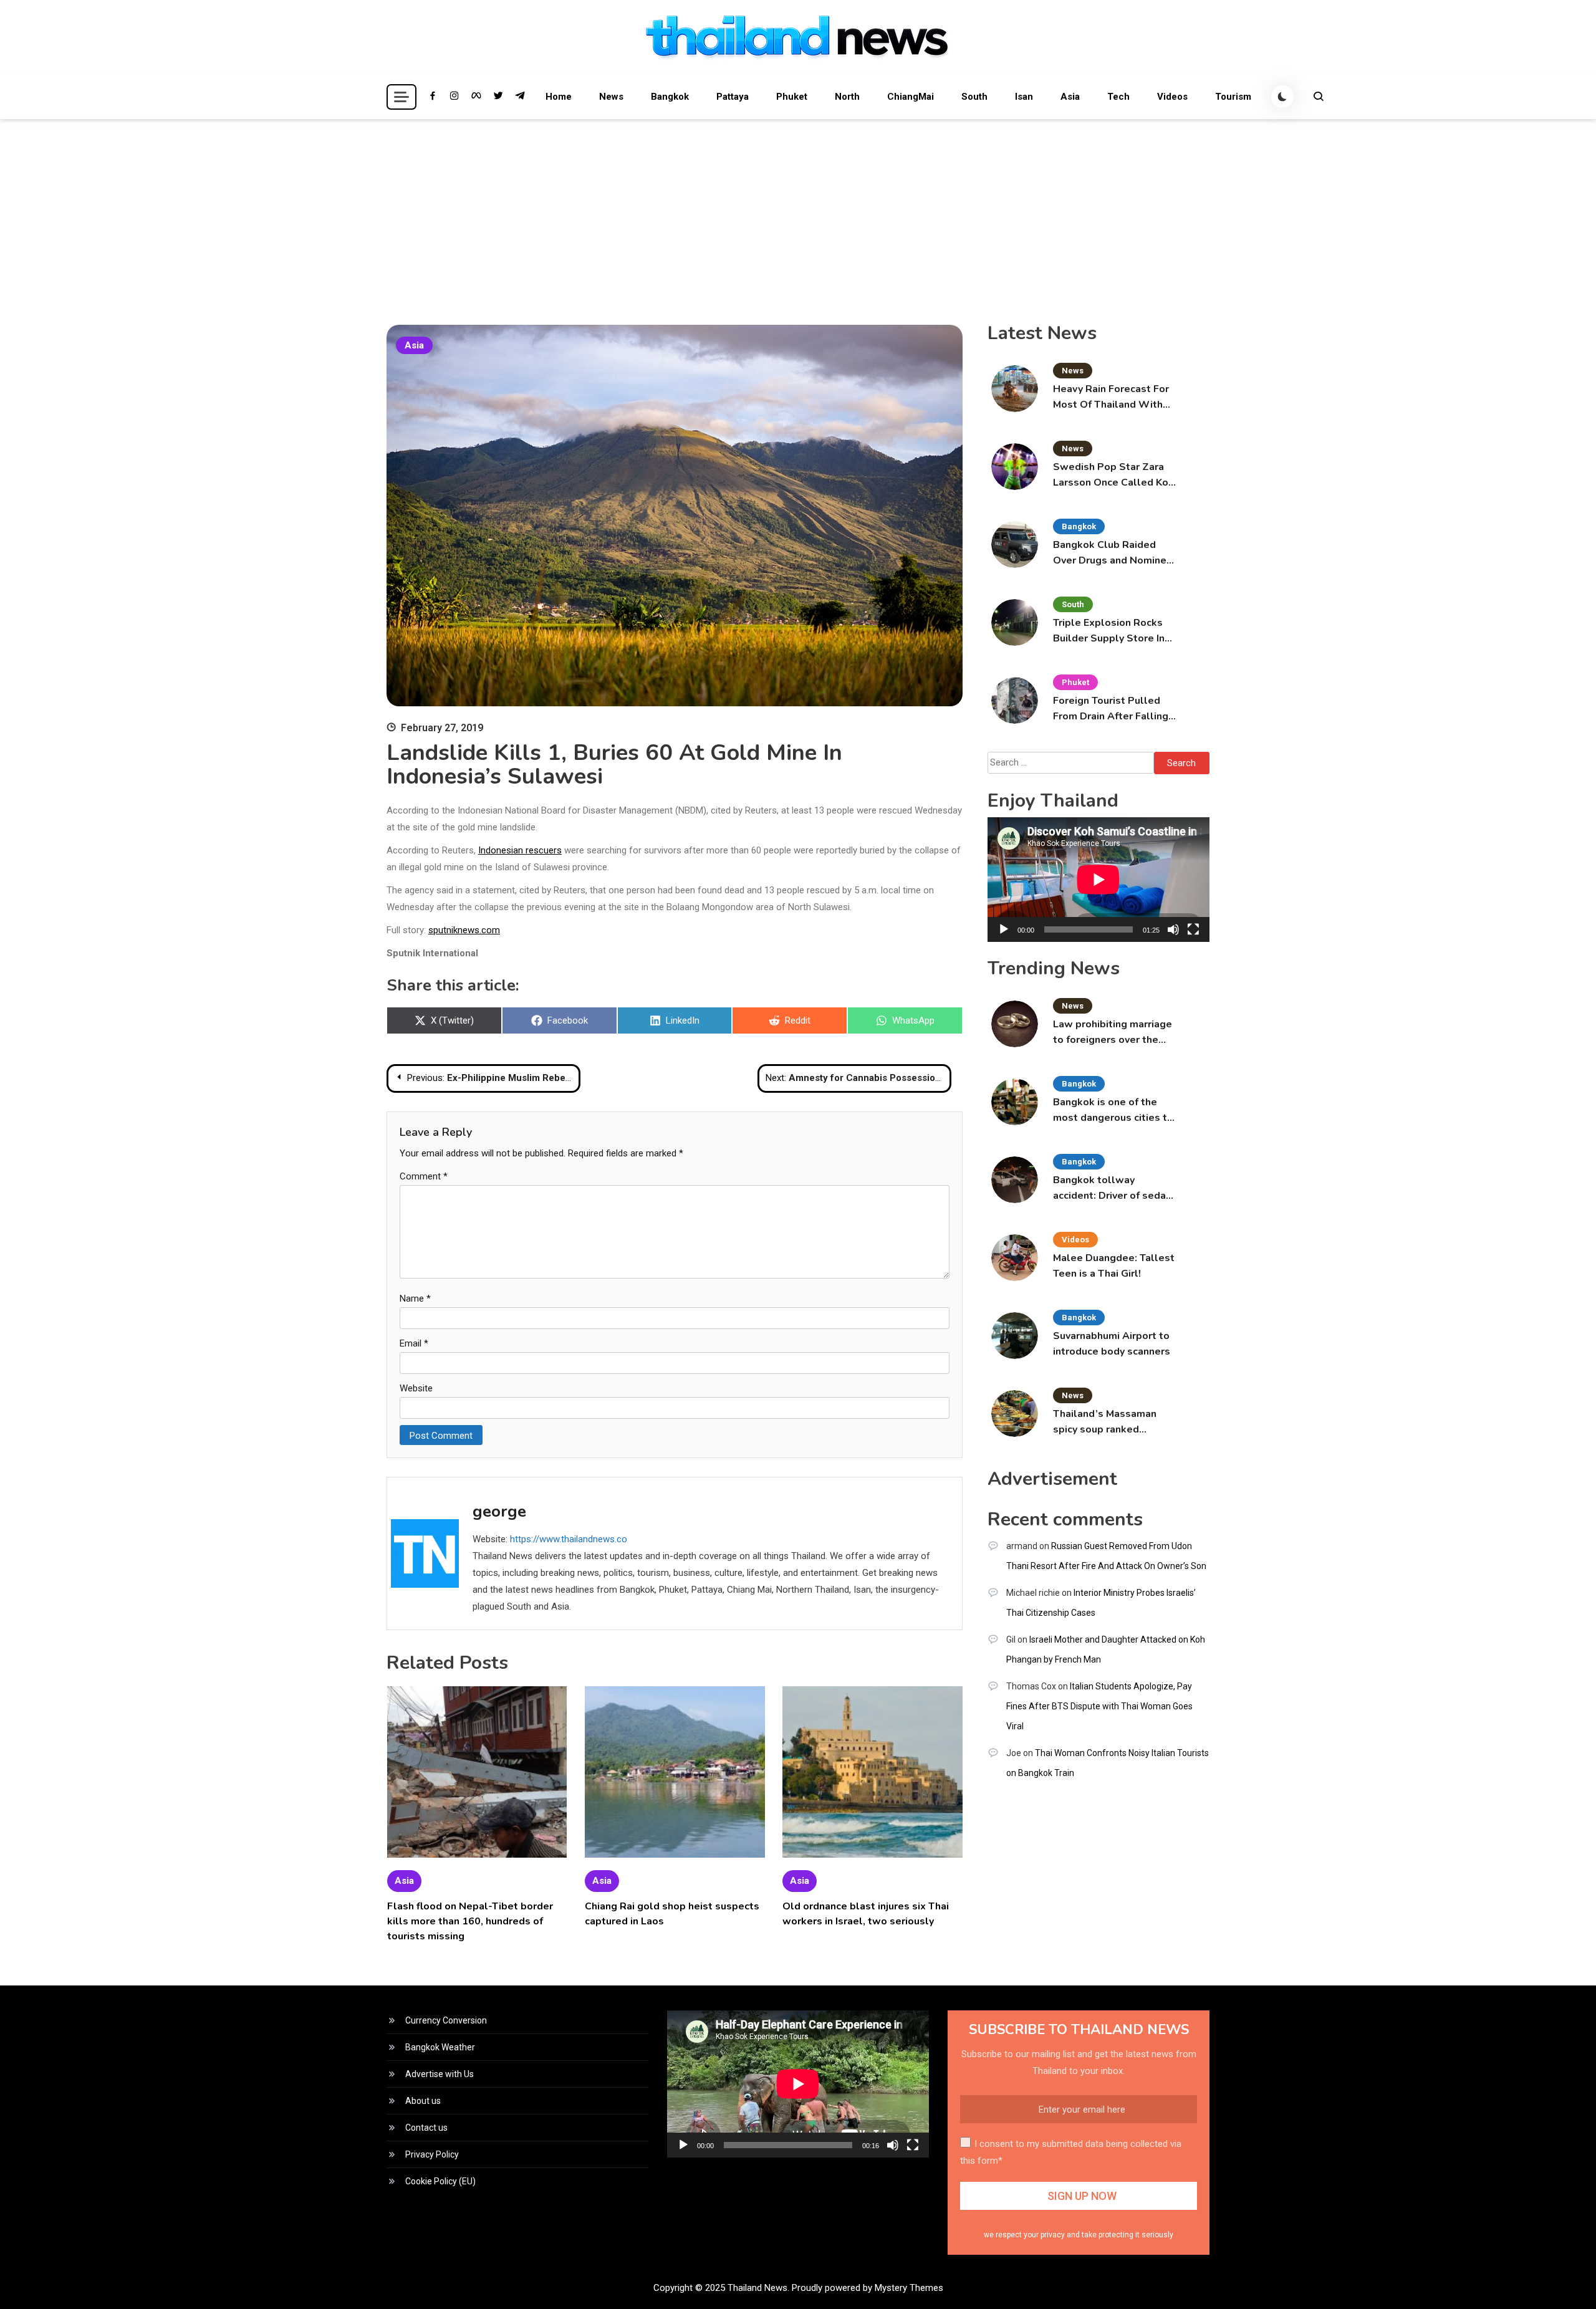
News (611, 97)
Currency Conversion (446, 2020)
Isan (1024, 97)
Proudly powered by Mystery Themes (868, 2288)
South (974, 97)
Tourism (1233, 97)
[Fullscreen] (1193, 929)
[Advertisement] (798, 213)
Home (559, 97)
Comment (424, 1176)
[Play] (1004, 929)
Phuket (792, 97)
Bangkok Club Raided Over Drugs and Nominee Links (1113, 553)
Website (416, 1388)
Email (414, 1343)
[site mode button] (1282, 97)
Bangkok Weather (440, 2047)
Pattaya (733, 97)
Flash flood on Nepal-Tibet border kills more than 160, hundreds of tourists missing (470, 1921)
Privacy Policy (432, 2154)
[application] (1098, 880)
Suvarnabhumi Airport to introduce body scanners (1112, 1344)
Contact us (426, 2128)
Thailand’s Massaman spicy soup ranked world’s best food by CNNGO (1105, 1422)
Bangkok (670, 97)
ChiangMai (911, 97)
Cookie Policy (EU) (440, 2181)
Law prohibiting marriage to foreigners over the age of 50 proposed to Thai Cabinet (1113, 1033)
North (847, 97)
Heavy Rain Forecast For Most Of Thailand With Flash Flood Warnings (1111, 397)
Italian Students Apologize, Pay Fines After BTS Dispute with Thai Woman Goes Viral (1099, 1706)
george (499, 1511)
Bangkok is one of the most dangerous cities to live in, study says (1113, 1111)
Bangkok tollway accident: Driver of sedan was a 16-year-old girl (1112, 1188)
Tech (1118, 97)
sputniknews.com (464, 930)
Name (415, 1299)
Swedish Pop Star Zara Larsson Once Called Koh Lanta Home (1113, 475)
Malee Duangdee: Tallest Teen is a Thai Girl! (1114, 1266)
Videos (1172, 97)
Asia (1070, 97)
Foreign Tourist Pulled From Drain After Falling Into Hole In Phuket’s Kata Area (1111, 709)
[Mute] (1173, 929)
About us (423, 2101)
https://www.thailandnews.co (569, 1539)
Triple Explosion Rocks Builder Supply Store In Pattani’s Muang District (1111, 631)
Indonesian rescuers (520, 850)
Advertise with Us (440, 2074)
